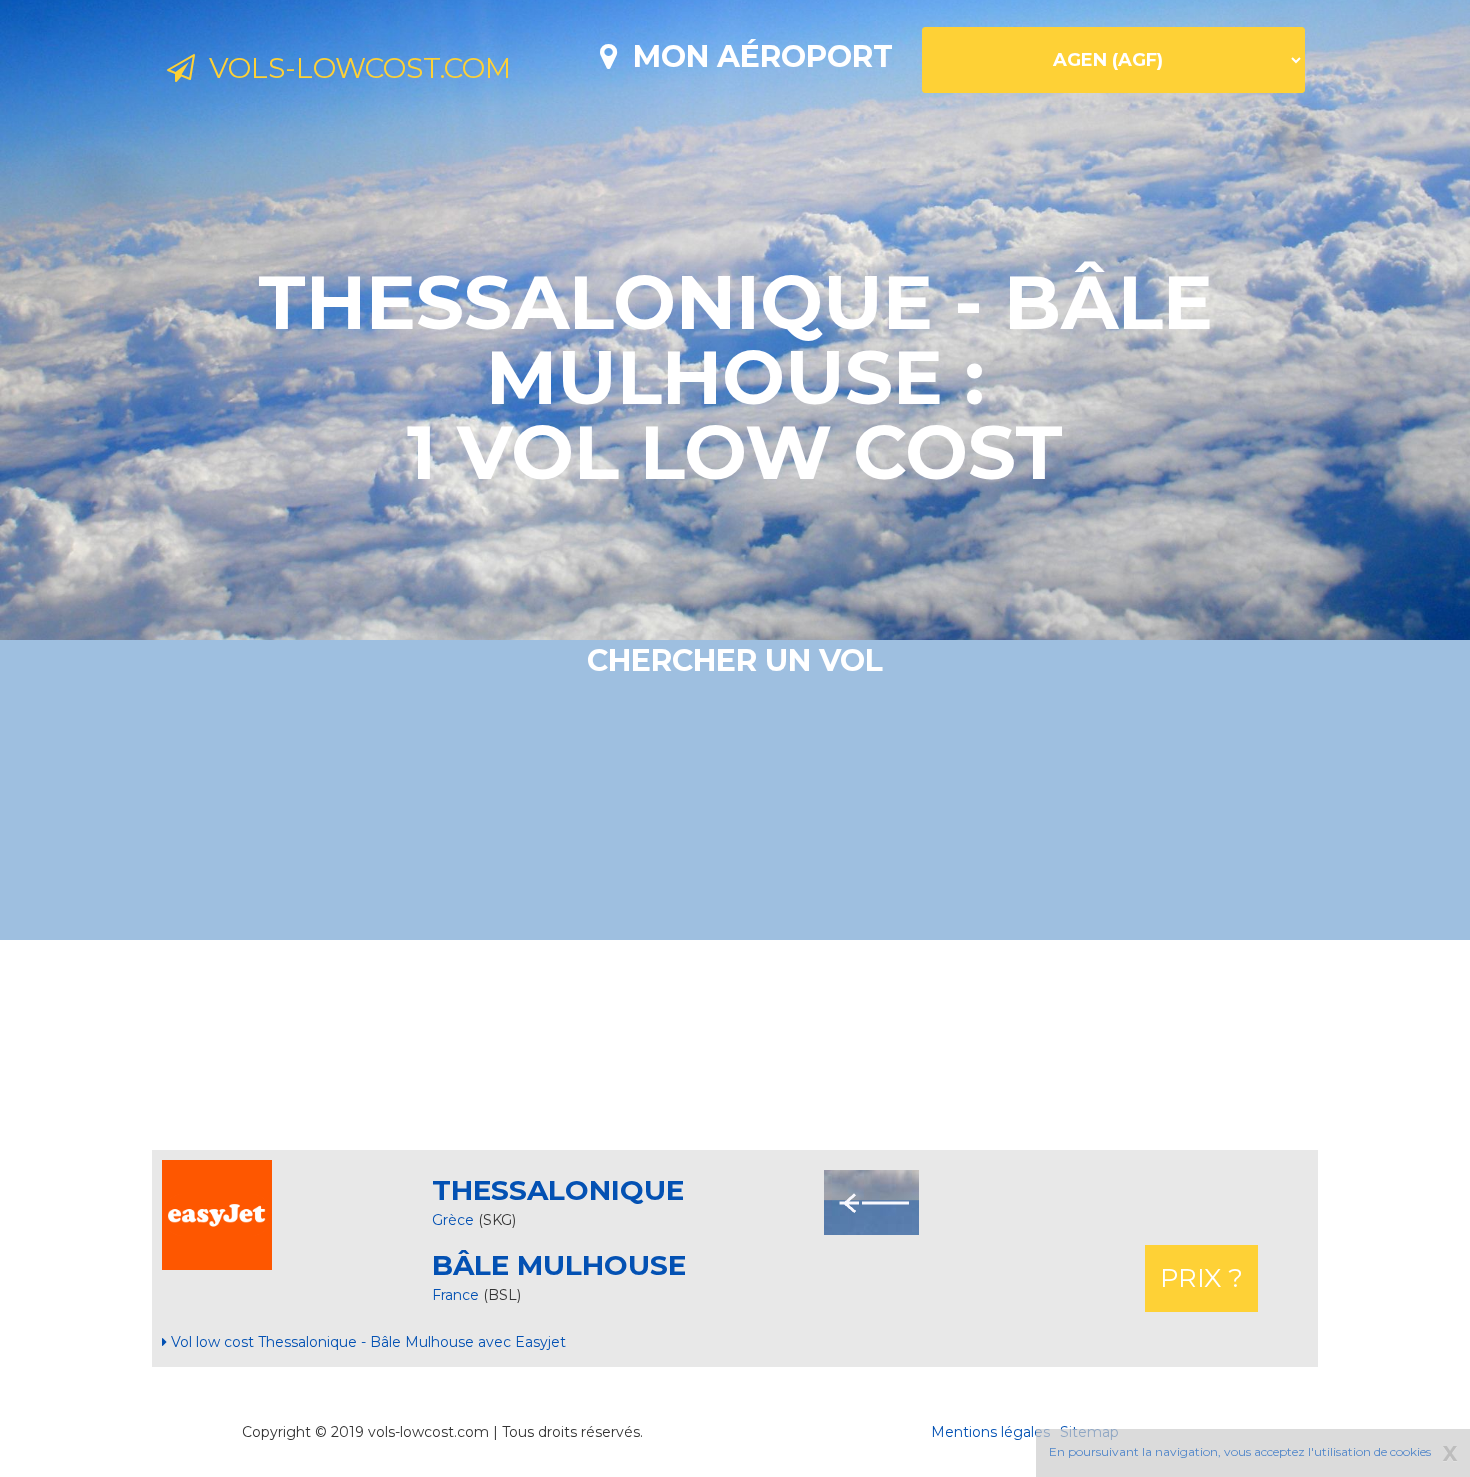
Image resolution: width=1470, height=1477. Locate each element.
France (457, 1295)
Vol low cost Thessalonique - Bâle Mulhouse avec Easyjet (366, 1342)
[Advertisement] (735, 1045)
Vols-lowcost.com (353, 68)
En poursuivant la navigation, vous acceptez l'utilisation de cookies (1240, 1451)
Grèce (453, 1220)
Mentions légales (990, 1432)
